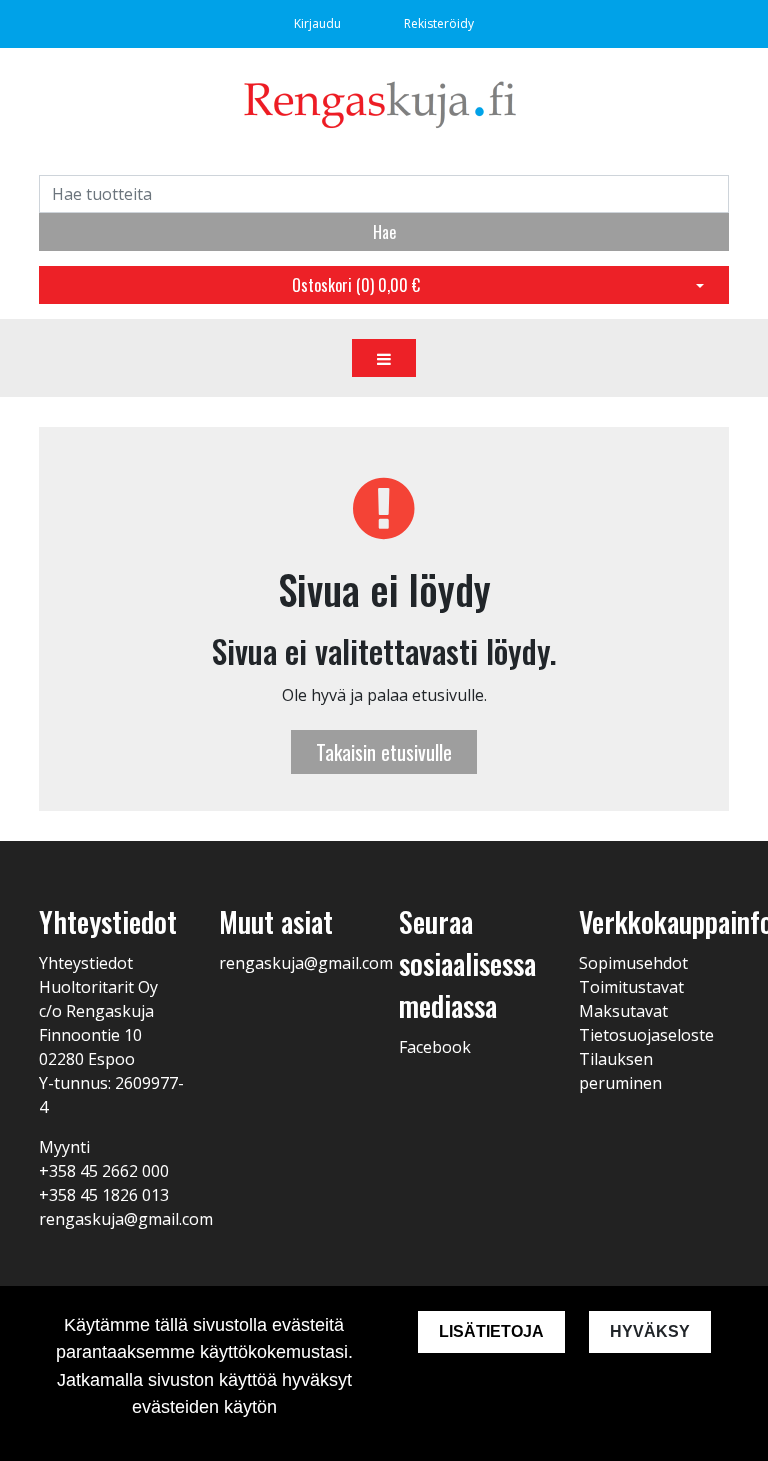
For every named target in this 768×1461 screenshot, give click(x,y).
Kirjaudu (319, 23)
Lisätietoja (491, 1331)
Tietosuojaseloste (646, 1035)
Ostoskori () (356, 285)
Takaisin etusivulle (384, 752)
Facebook (435, 1047)
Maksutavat (623, 1011)
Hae (384, 232)
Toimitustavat (631, 987)
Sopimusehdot (633, 963)
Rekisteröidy (439, 23)
